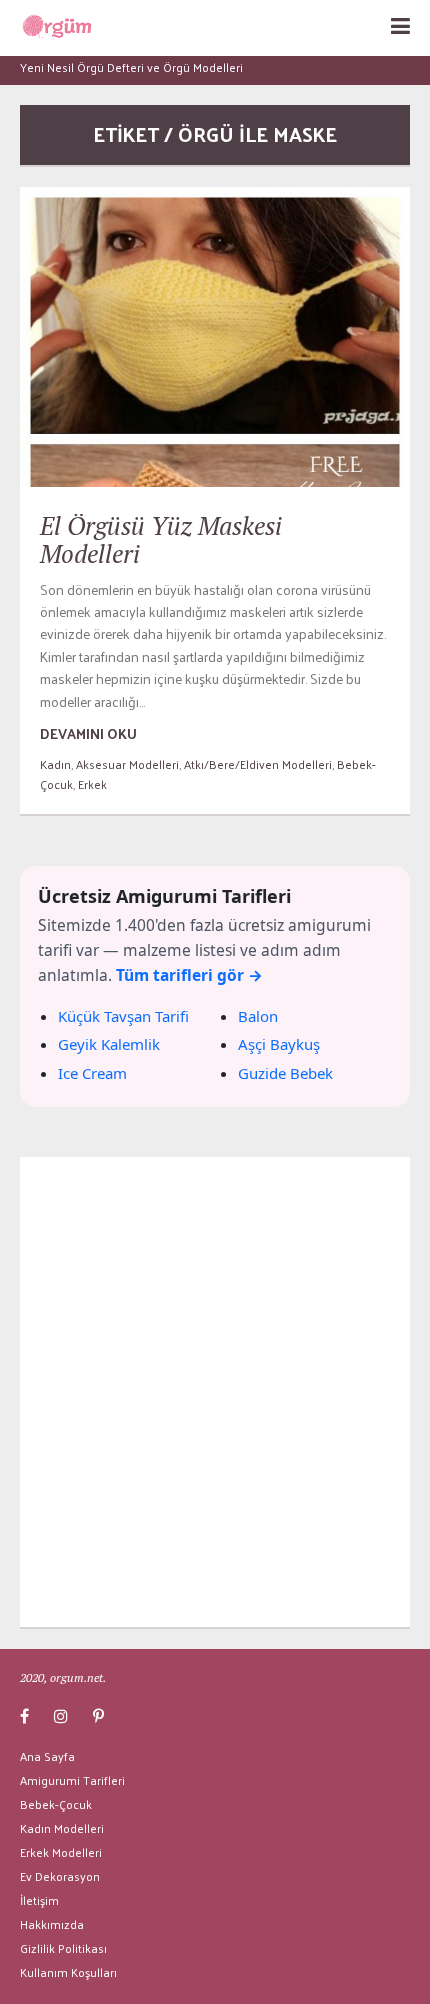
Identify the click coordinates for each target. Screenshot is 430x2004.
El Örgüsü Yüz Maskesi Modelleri (161, 539)
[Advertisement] (215, 1392)
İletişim (39, 1900)
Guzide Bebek (285, 1073)
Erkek (92, 784)
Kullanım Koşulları (68, 1972)
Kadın (55, 764)
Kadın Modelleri (62, 1828)
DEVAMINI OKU (88, 733)
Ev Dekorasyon (60, 1876)
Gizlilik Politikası (63, 1948)
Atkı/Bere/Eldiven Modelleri (258, 764)
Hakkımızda (52, 1924)
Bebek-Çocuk (56, 1804)
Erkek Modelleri (61, 1852)
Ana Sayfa (47, 1756)
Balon (258, 1016)
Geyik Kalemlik (109, 1044)
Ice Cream (92, 1073)
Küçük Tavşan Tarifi (123, 1016)
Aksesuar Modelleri (127, 764)
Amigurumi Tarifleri (72, 1780)
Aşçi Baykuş (279, 1044)
